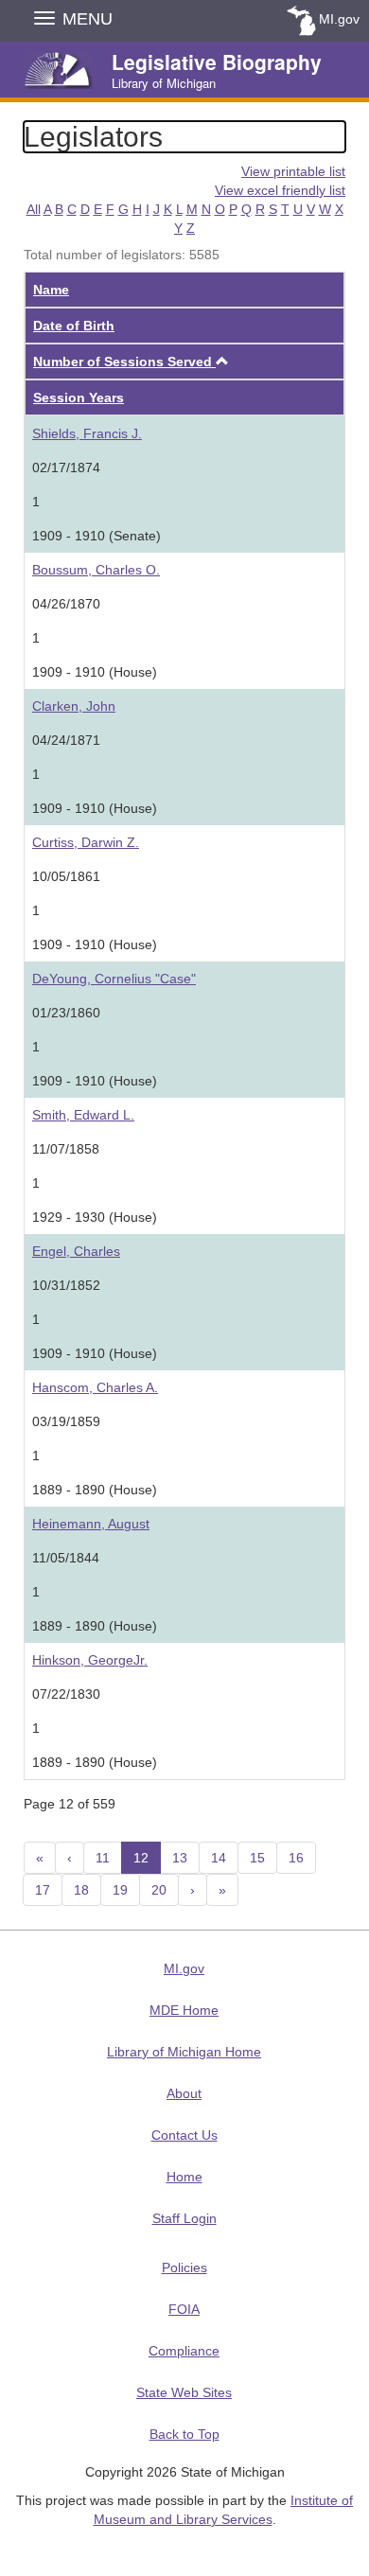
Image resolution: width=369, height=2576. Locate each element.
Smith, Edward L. (83, 1115)
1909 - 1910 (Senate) (97, 536)
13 (180, 1858)
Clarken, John (74, 706)
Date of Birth (74, 326)
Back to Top (184, 2434)
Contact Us (184, 2135)
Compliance (184, 2351)
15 (257, 1858)
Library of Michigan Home (184, 2052)
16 (296, 1858)
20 (159, 1890)
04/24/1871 (66, 740)
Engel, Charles (76, 1251)
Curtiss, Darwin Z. (86, 842)
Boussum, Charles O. (96, 570)
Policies (184, 2267)
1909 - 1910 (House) (95, 672)
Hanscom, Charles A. (95, 1387)
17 (43, 1890)
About (184, 2093)
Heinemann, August (91, 1524)
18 (81, 1890)
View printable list (293, 171)
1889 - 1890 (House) (95, 1490)
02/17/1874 (66, 468)
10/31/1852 (66, 1285)
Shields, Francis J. (87, 433)
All (34, 209)
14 (219, 1858)
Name (51, 290)
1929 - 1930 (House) (95, 1217)
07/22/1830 (66, 1694)
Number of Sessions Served (124, 362)
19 (120, 1890)
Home (184, 2177)
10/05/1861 (66, 876)
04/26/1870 (66, 604)
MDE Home (184, 2010)
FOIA (184, 2309)
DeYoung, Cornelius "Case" (114, 979)
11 (103, 1858)
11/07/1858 (66, 1149)
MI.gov (339, 19)
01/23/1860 (66, 1013)
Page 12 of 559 (70, 1804)
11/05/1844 (66, 1558)
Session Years (79, 397)
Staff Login (184, 2218)
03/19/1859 (66, 1421)
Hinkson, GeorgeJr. (90, 1660)
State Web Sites (184, 2392)
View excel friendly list (280, 190)
